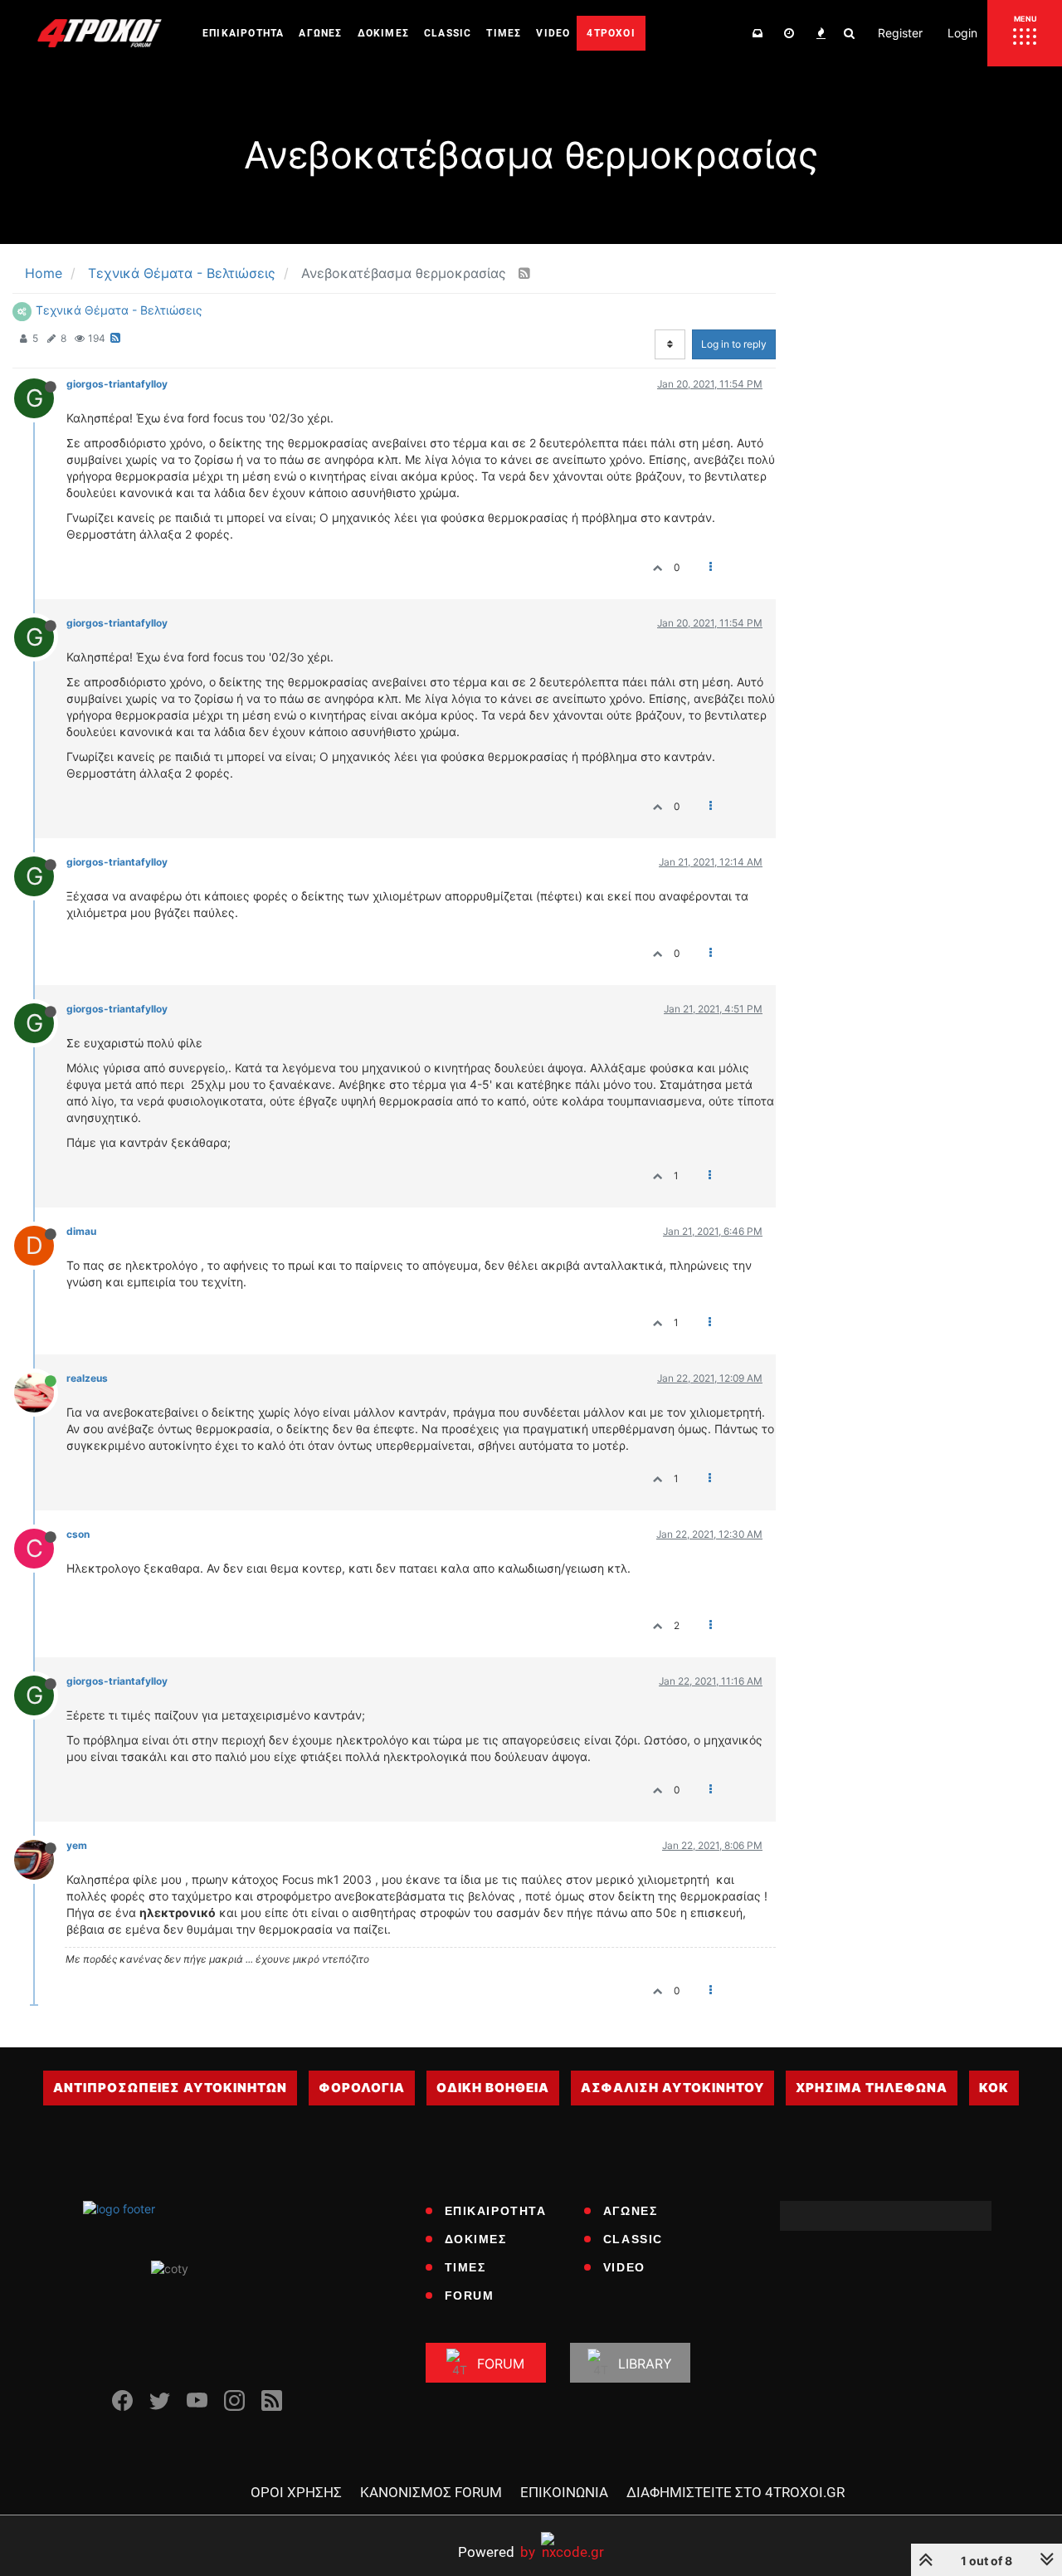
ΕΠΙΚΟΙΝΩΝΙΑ (564, 2492)
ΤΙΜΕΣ (465, 2267)
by (497, 2552)
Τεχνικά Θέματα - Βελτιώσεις (119, 310)
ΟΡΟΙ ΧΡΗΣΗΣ (296, 2492)
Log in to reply (734, 344)
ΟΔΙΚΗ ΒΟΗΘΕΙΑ (493, 2088)
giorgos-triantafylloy (117, 384)
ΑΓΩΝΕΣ (631, 2211)
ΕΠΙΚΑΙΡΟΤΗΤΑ (496, 2211)
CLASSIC (633, 2239)
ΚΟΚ (994, 2088)
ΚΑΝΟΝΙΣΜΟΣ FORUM (431, 2492)
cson (78, 1534)
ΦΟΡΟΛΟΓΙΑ (362, 2088)
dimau (81, 1231)
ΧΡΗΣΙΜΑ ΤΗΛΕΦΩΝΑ (872, 2088)
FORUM (470, 2295)
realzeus (87, 1378)
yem (77, 1845)
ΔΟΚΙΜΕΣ (476, 2239)
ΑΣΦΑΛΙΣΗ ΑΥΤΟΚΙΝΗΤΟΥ (672, 2088)
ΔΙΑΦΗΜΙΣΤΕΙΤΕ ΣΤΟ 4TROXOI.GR (736, 2492)
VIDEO (624, 2267)
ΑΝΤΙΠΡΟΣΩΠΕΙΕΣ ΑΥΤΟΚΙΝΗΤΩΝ (170, 2088)
